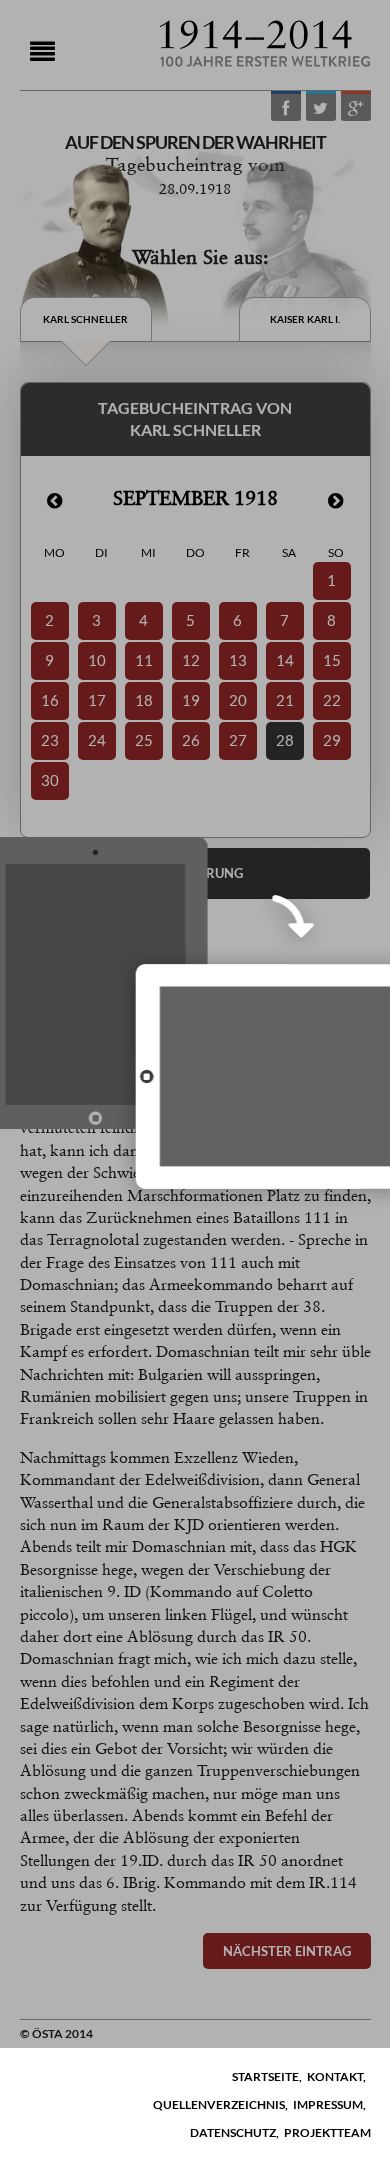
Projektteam (327, 2132)
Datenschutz (233, 2132)
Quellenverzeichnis (219, 2104)
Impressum (328, 2104)
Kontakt (335, 2076)
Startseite (265, 2076)
